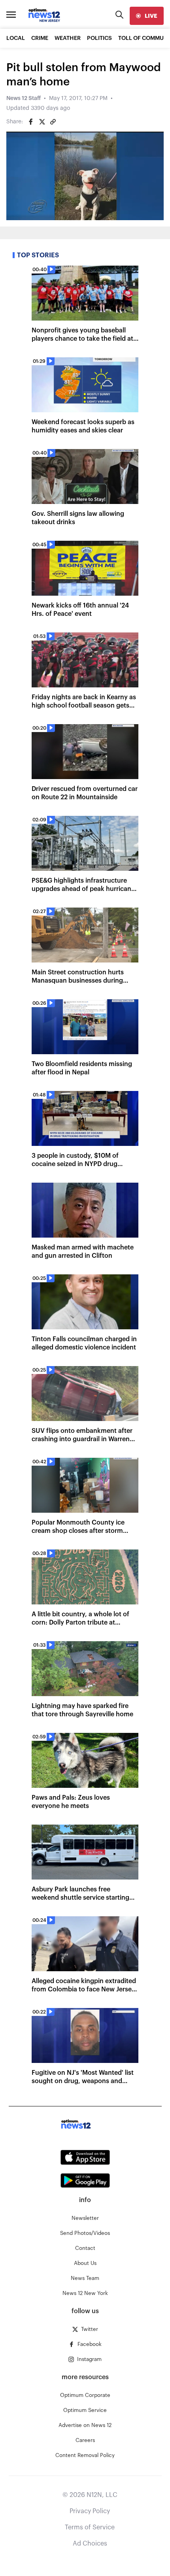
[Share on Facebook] (31, 122)
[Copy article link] (53, 122)
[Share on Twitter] (42, 122)
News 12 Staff (24, 98)
